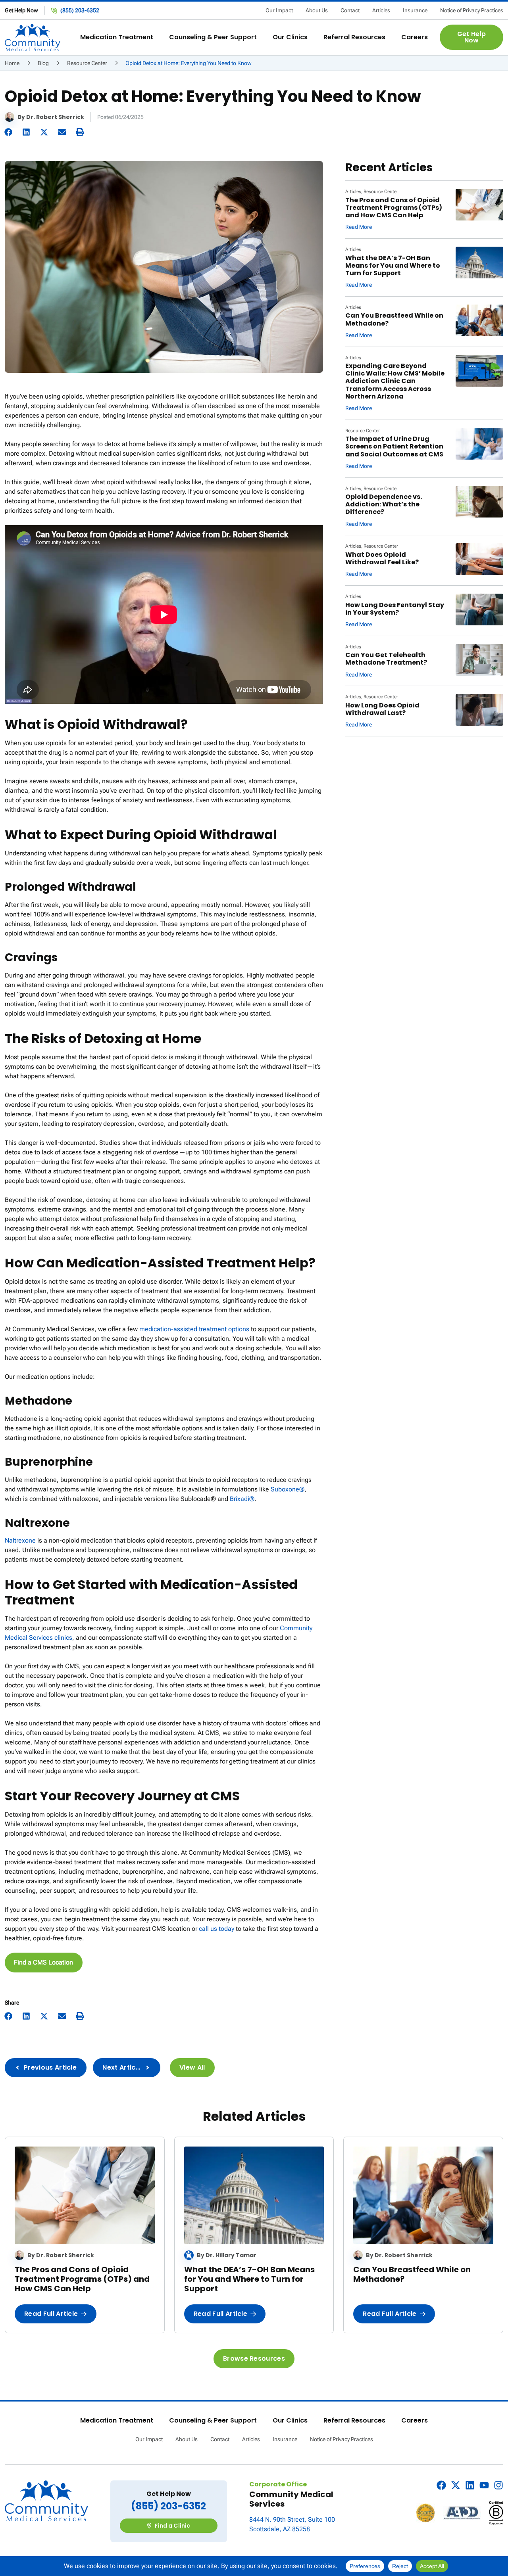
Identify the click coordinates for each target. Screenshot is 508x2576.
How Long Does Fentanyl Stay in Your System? (395, 609)
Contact (350, 10)
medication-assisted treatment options (194, 1329)
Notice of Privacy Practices (472, 10)
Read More (359, 227)
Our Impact (279, 10)
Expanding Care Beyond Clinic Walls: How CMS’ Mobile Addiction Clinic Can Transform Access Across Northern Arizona (395, 381)
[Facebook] (441, 2485)
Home (12, 63)
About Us (317, 10)
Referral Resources (354, 2421)
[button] (117, 37)
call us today (216, 1929)
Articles (381, 10)
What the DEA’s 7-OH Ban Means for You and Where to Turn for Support (393, 265)
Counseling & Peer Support (213, 2421)
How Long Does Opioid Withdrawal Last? (382, 709)
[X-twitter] (456, 2485)
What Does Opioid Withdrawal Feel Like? (382, 558)
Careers (415, 2421)
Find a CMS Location (43, 1962)
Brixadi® (242, 1499)
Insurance (415, 10)
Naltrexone (20, 1540)
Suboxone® (288, 1489)
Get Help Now (21, 10)
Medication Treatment (117, 2421)
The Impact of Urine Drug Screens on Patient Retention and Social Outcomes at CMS (394, 446)
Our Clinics (290, 2421)
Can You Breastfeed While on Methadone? (394, 319)
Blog (43, 63)
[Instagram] (498, 2485)
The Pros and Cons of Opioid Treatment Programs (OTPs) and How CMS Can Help (394, 208)
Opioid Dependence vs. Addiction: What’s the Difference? (384, 504)
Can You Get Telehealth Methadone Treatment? (386, 659)
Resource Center (87, 63)
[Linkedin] (470, 2485)
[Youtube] (484, 2485)
